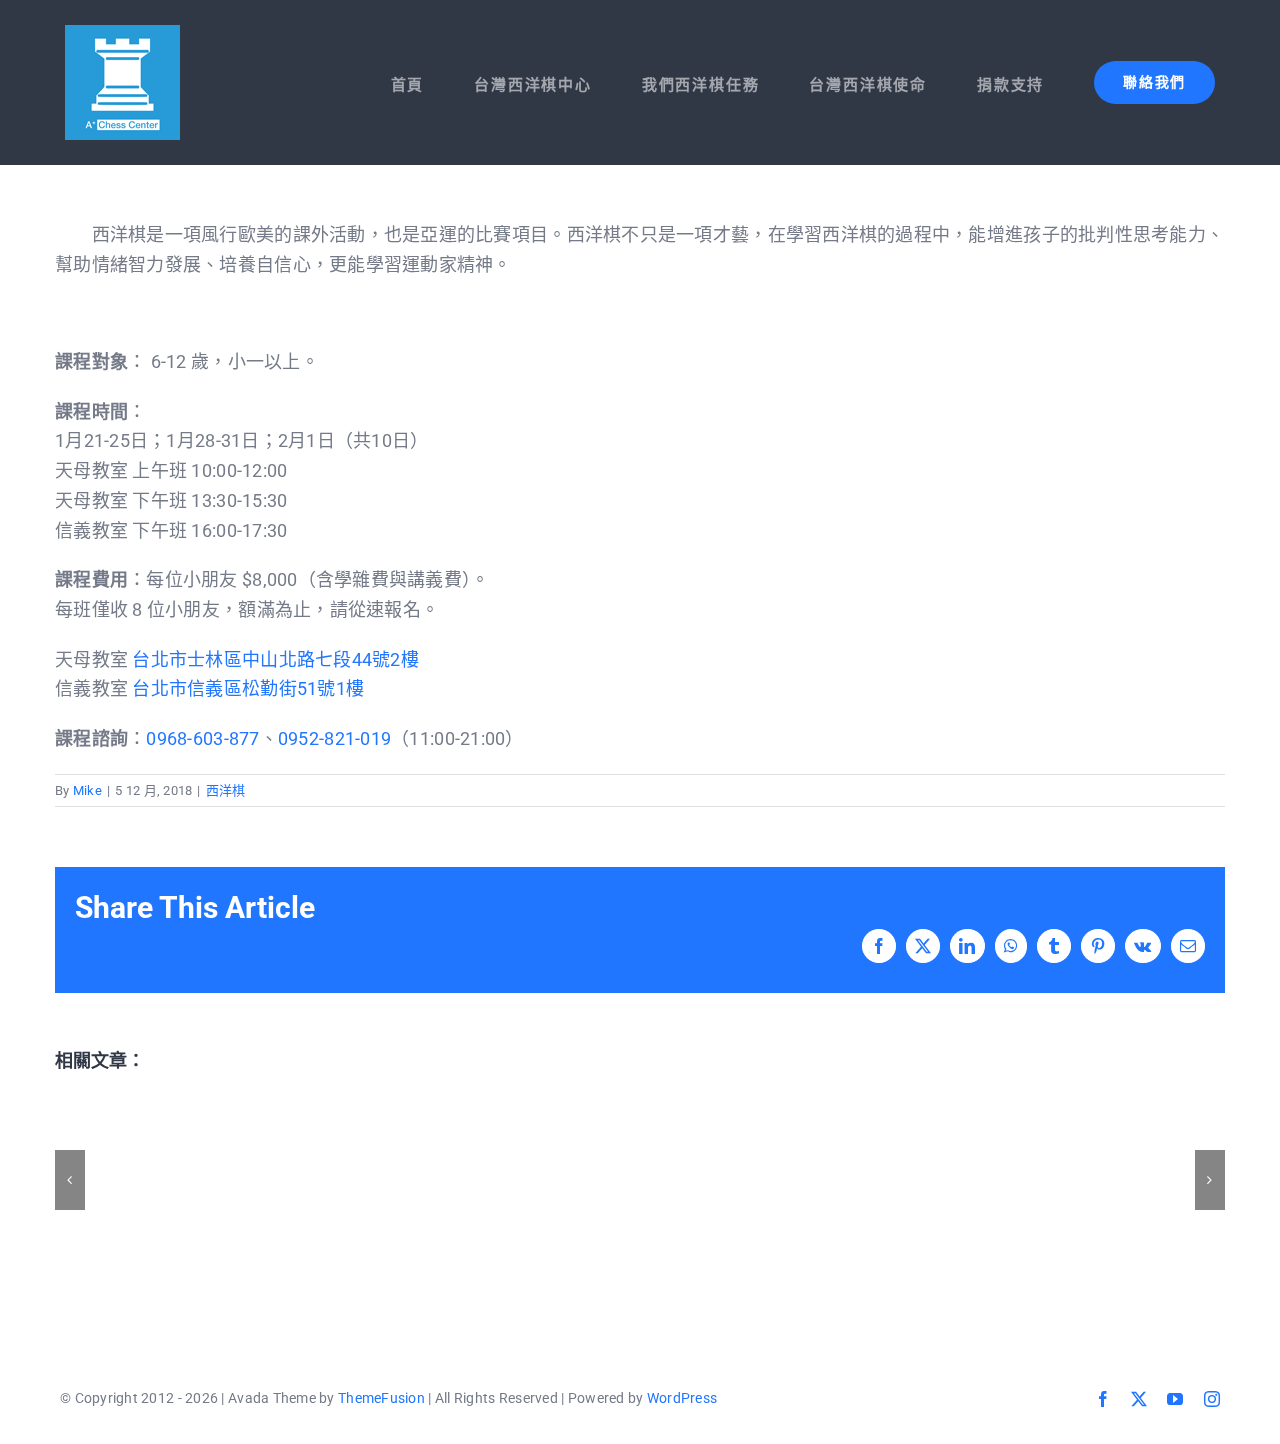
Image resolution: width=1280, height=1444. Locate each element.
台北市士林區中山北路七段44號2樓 (275, 659)
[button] (70, 1180)
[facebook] (1103, 1399)
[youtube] (1175, 1399)
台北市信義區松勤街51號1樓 (248, 688)
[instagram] (1212, 1399)
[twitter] (1139, 1399)
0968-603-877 (202, 738)
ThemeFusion (381, 1398)
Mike (87, 790)
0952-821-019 (334, 738)
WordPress (682, 1398)
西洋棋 (226, 790)
